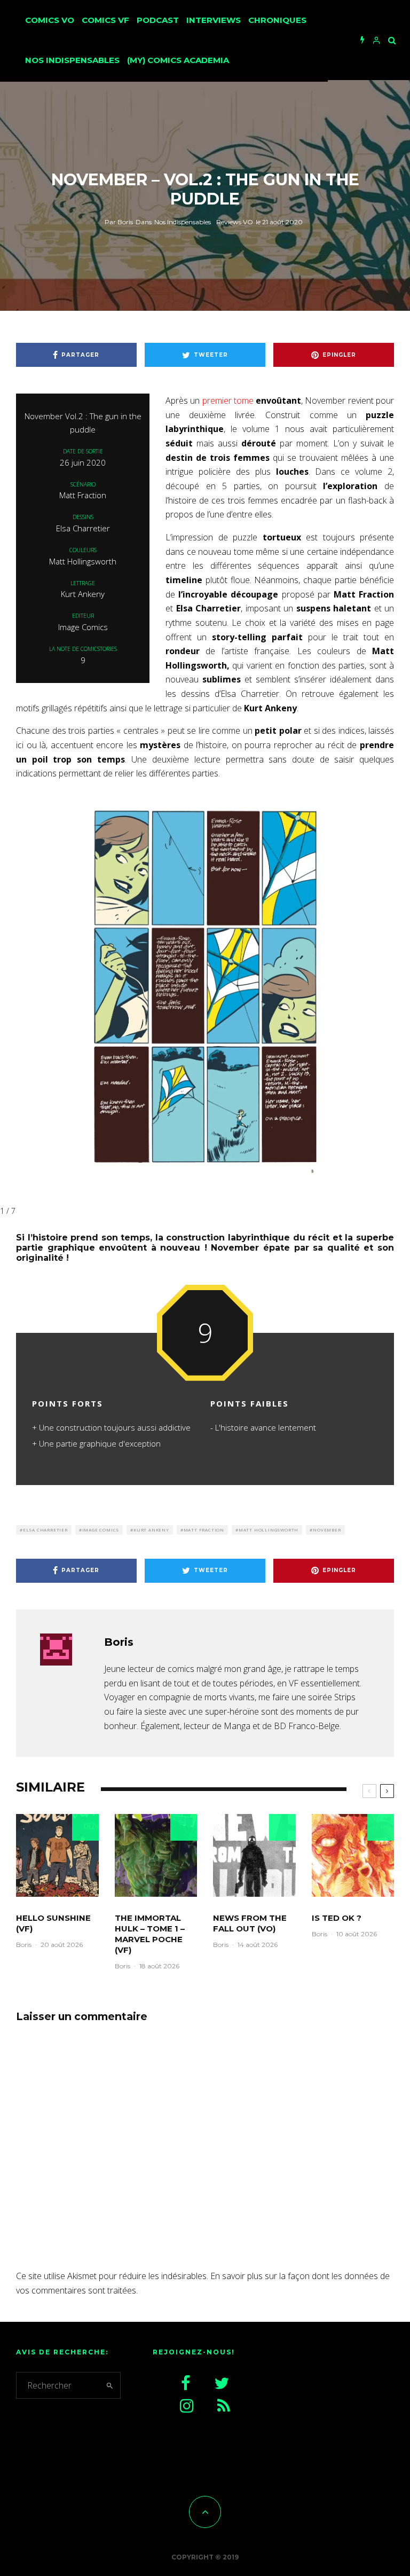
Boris (119, 222)
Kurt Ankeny (151, 1530)
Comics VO (50, 20)
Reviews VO (235, 222)
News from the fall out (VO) (250, 1923)
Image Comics (101, 1530)
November (327, 1530)
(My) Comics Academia (178, 60)
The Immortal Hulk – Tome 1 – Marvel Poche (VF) (150, 1934)
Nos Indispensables (72, 60)
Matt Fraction (204, 1530)
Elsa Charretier (45, 1530)
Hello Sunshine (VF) (53, 1923)
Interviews (214, 20)
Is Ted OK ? (337, 1918)
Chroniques (277, 20)
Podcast (158, 20)
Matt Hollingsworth (269, 1530)
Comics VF (105, 20)
